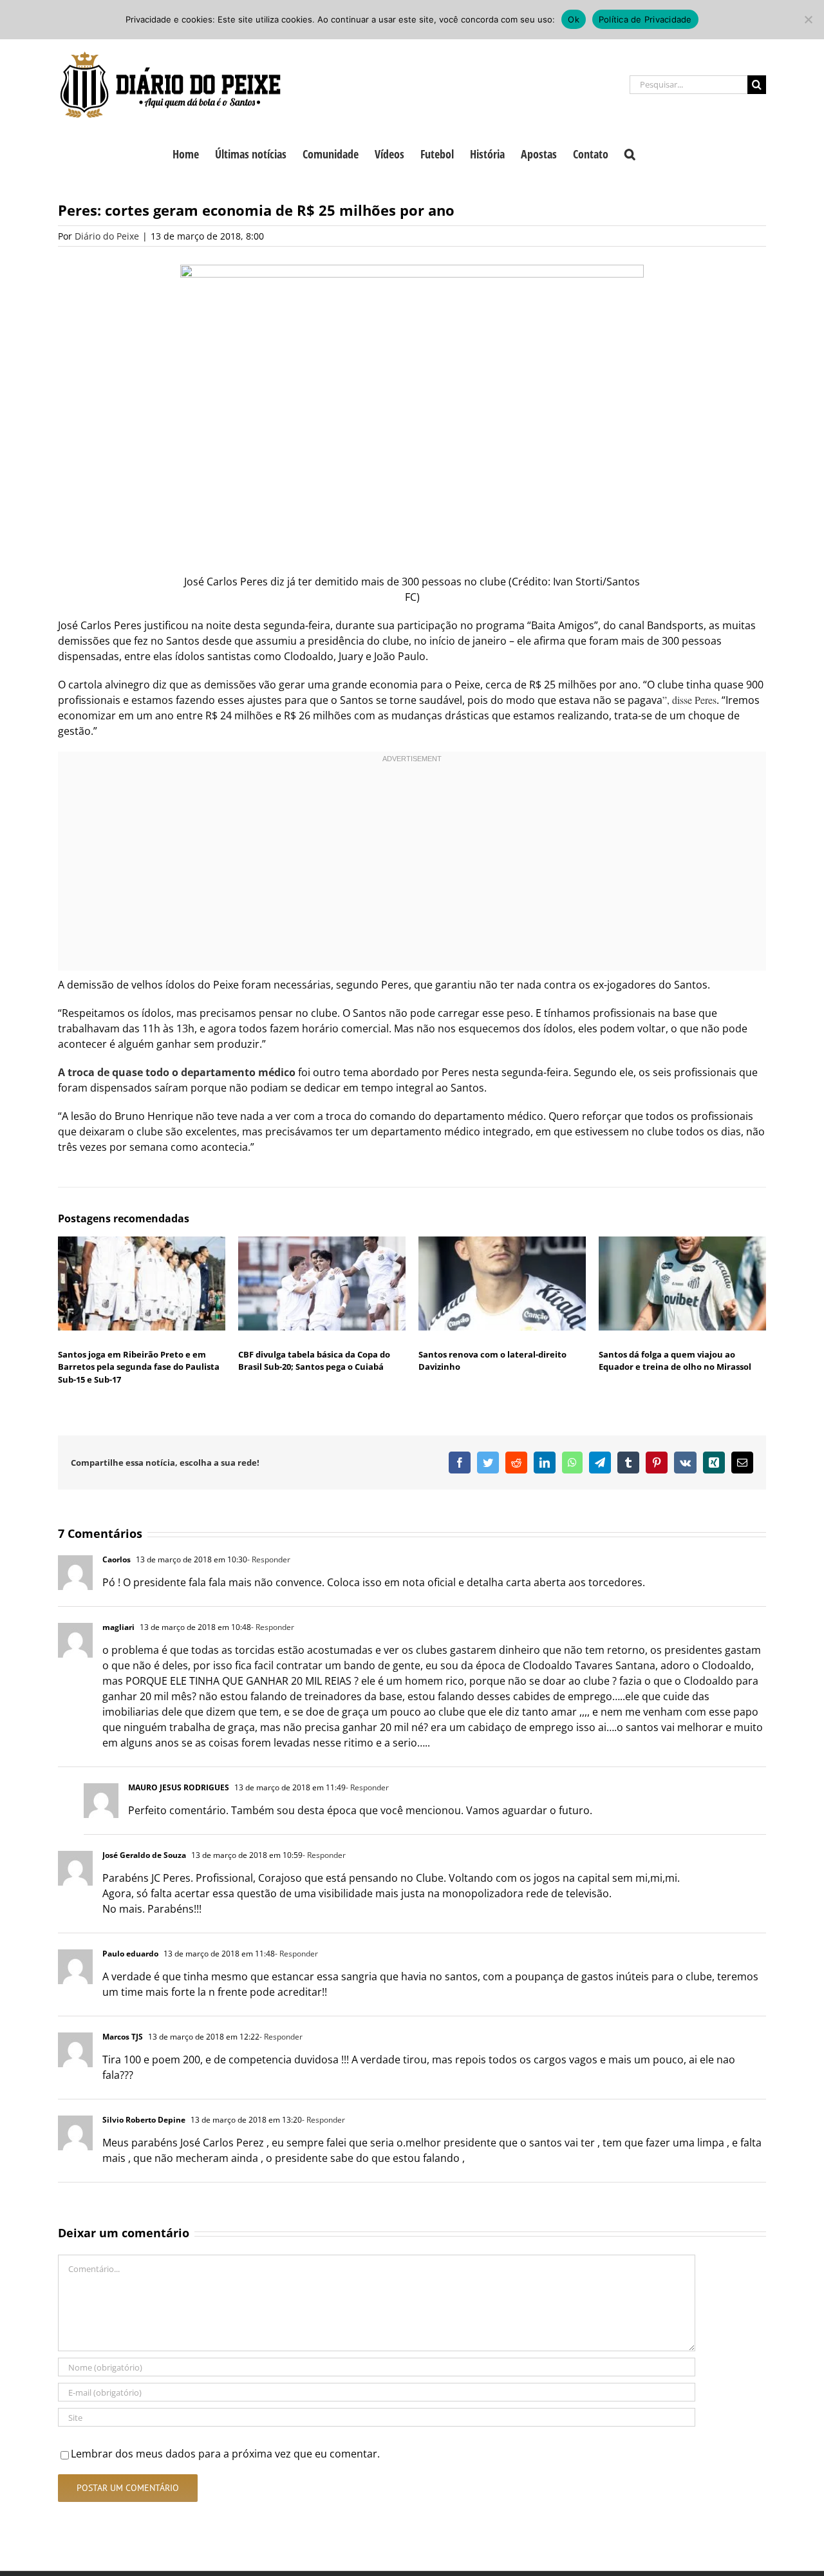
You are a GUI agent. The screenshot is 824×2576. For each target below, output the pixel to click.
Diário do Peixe (107, 236)
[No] (808, 19)
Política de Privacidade (645, 19)
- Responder (269, 1559)
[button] (630, 153)
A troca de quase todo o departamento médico (177, 1072)
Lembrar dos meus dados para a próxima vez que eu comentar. (225, 2454)
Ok (574, 19)
